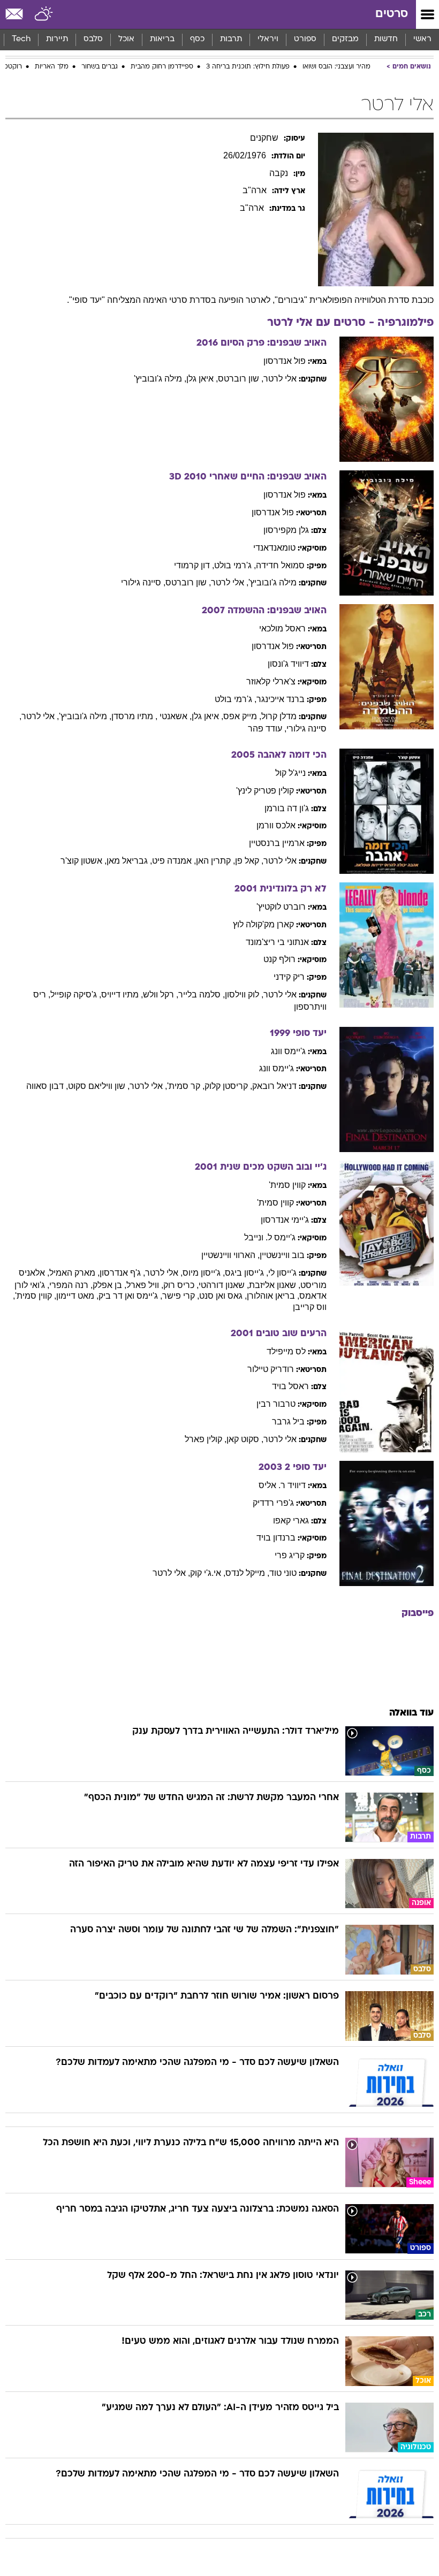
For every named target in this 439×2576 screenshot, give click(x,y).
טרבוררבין (276, 1404)
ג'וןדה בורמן (287, 808)
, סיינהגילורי (143, 582)
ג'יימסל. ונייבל (270, 1237)
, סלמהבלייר (202, 994)
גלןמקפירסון (286, 530)
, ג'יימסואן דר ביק (130, 1296)
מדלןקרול (279, 716)
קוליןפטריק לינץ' (265, 791)
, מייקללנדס (247, 1573)
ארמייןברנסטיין (277, 843)
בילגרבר (288, 1422)
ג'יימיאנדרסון (285, 1220)
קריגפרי (290, 1555)
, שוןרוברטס (241, 379)
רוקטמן (12, 67)
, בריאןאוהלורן (273, 1296)
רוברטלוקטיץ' (281, 907)
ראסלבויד (290, 1386)
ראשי (422, 39)
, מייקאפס (242, 716)
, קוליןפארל (206, 1439)
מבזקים (345, 39)
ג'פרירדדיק (273, 1503)
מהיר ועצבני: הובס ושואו (336, 67)
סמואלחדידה (280, 565)
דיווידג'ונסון (288, 664)
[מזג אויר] (44, 14)
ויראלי (268, 39)
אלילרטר (280, 379)
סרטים (392, 14)
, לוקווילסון (244, 994)
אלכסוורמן (276, 825)
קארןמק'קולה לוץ (263, 924)
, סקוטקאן (245, 1439)
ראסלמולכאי (282, 628)
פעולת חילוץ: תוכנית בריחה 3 (248, 67)
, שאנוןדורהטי (224, 1285)
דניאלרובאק (274, 1086)
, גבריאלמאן (129, 861)
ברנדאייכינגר (281, 699)
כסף (197, 39)
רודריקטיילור (271, 1369)
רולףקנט (279, 959)
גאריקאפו (291, 1521)
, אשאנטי (176, 716)
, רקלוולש (161, 994)
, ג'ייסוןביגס (247, 1273)
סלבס (93, 39)
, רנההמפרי (71, 1285)
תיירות (57, 39)
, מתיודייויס (122, 994)
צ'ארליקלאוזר (271, 681)
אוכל (126, 39)
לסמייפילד (286, 1351)
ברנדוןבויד (276, 1538)
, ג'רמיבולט (235, 565)
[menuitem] (386, 40)
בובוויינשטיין (282, 1255)
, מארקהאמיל (74, 1273)
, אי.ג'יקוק (208, 1573)
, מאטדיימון (77, 1296)
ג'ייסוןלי (282, 1273)
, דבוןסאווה (47, 1086)
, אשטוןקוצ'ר (84, 861)
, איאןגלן (202, 379)
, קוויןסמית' (36, 1296)
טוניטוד (283, 1573)
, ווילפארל (145, 1285)
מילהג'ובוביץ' (273, 582)
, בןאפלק (109, 1285)
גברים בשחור (100, 67)
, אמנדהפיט (174, 861)
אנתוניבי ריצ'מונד (277, 942)
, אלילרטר (230, 582)
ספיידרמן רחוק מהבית (162, 67)
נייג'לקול (290, 773)
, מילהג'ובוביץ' (160, 379)
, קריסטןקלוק (228, 1086)
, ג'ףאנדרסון (122, 1273)
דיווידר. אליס (282, 1485)
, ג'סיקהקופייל (76, 994)
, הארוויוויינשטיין (230, 1255)
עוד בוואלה (411, 1713)
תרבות (231, 39)
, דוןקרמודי (194, 565)
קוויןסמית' (287, 1185)
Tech (21, 39)
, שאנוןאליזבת (275, 1285)
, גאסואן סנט (223, 1296)
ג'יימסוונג (288, 1051)
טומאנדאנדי (274, 548)
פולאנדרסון (285, 361)
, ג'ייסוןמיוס (204, 1273)
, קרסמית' (186, 1086)
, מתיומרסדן (134, 716)
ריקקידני (289, 977)
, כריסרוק (181, 1285)
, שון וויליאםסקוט (99, 1086)
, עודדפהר (267, 729)
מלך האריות (52, 67)
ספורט (305, 39)
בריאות (162, 39)
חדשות (386, 39)
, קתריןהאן (215, 861)
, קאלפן (249, 861)
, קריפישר (181, 1296)
